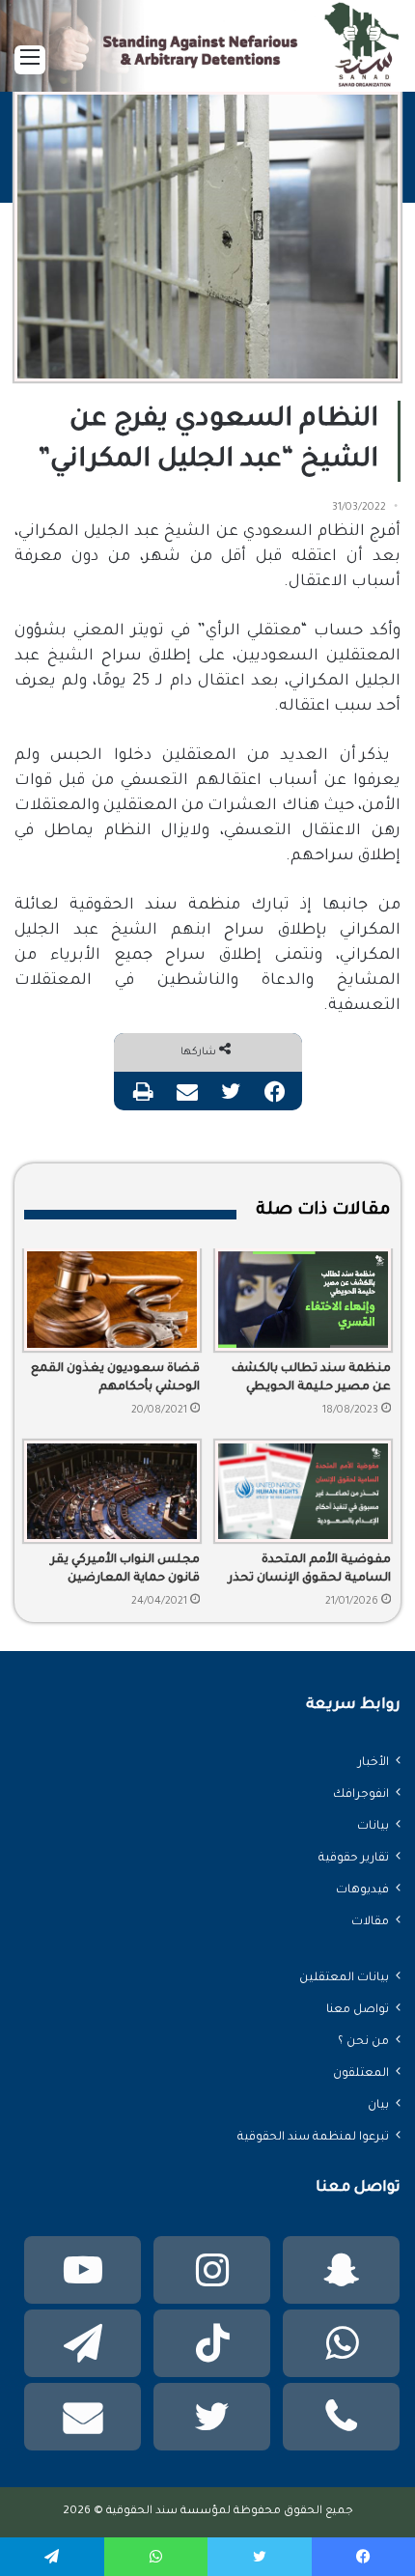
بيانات (373, 1827)
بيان (378, 2106)
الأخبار (373, 1763)
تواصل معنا (358, 2010)
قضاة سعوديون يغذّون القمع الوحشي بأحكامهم (115, 1378)
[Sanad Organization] (207, 60)
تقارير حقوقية (354, 1859)
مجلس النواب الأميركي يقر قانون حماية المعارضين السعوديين (125, 1571)
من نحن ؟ (363, 2042)
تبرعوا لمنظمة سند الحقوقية (313, 2138)
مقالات (370, 1922)
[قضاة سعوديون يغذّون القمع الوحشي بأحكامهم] (112, 1299)
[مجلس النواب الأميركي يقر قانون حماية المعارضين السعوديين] (112, 1491)
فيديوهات (362, 1890)
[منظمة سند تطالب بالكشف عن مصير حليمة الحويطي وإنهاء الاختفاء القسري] (303, 1299)
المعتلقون (361, 2074)
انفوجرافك (361, 1795)
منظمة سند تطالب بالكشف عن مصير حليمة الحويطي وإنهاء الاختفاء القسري (311, 1380)
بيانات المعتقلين (344, 1978)
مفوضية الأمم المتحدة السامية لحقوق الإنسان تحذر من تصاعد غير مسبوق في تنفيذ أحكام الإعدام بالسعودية (305, 1571)
